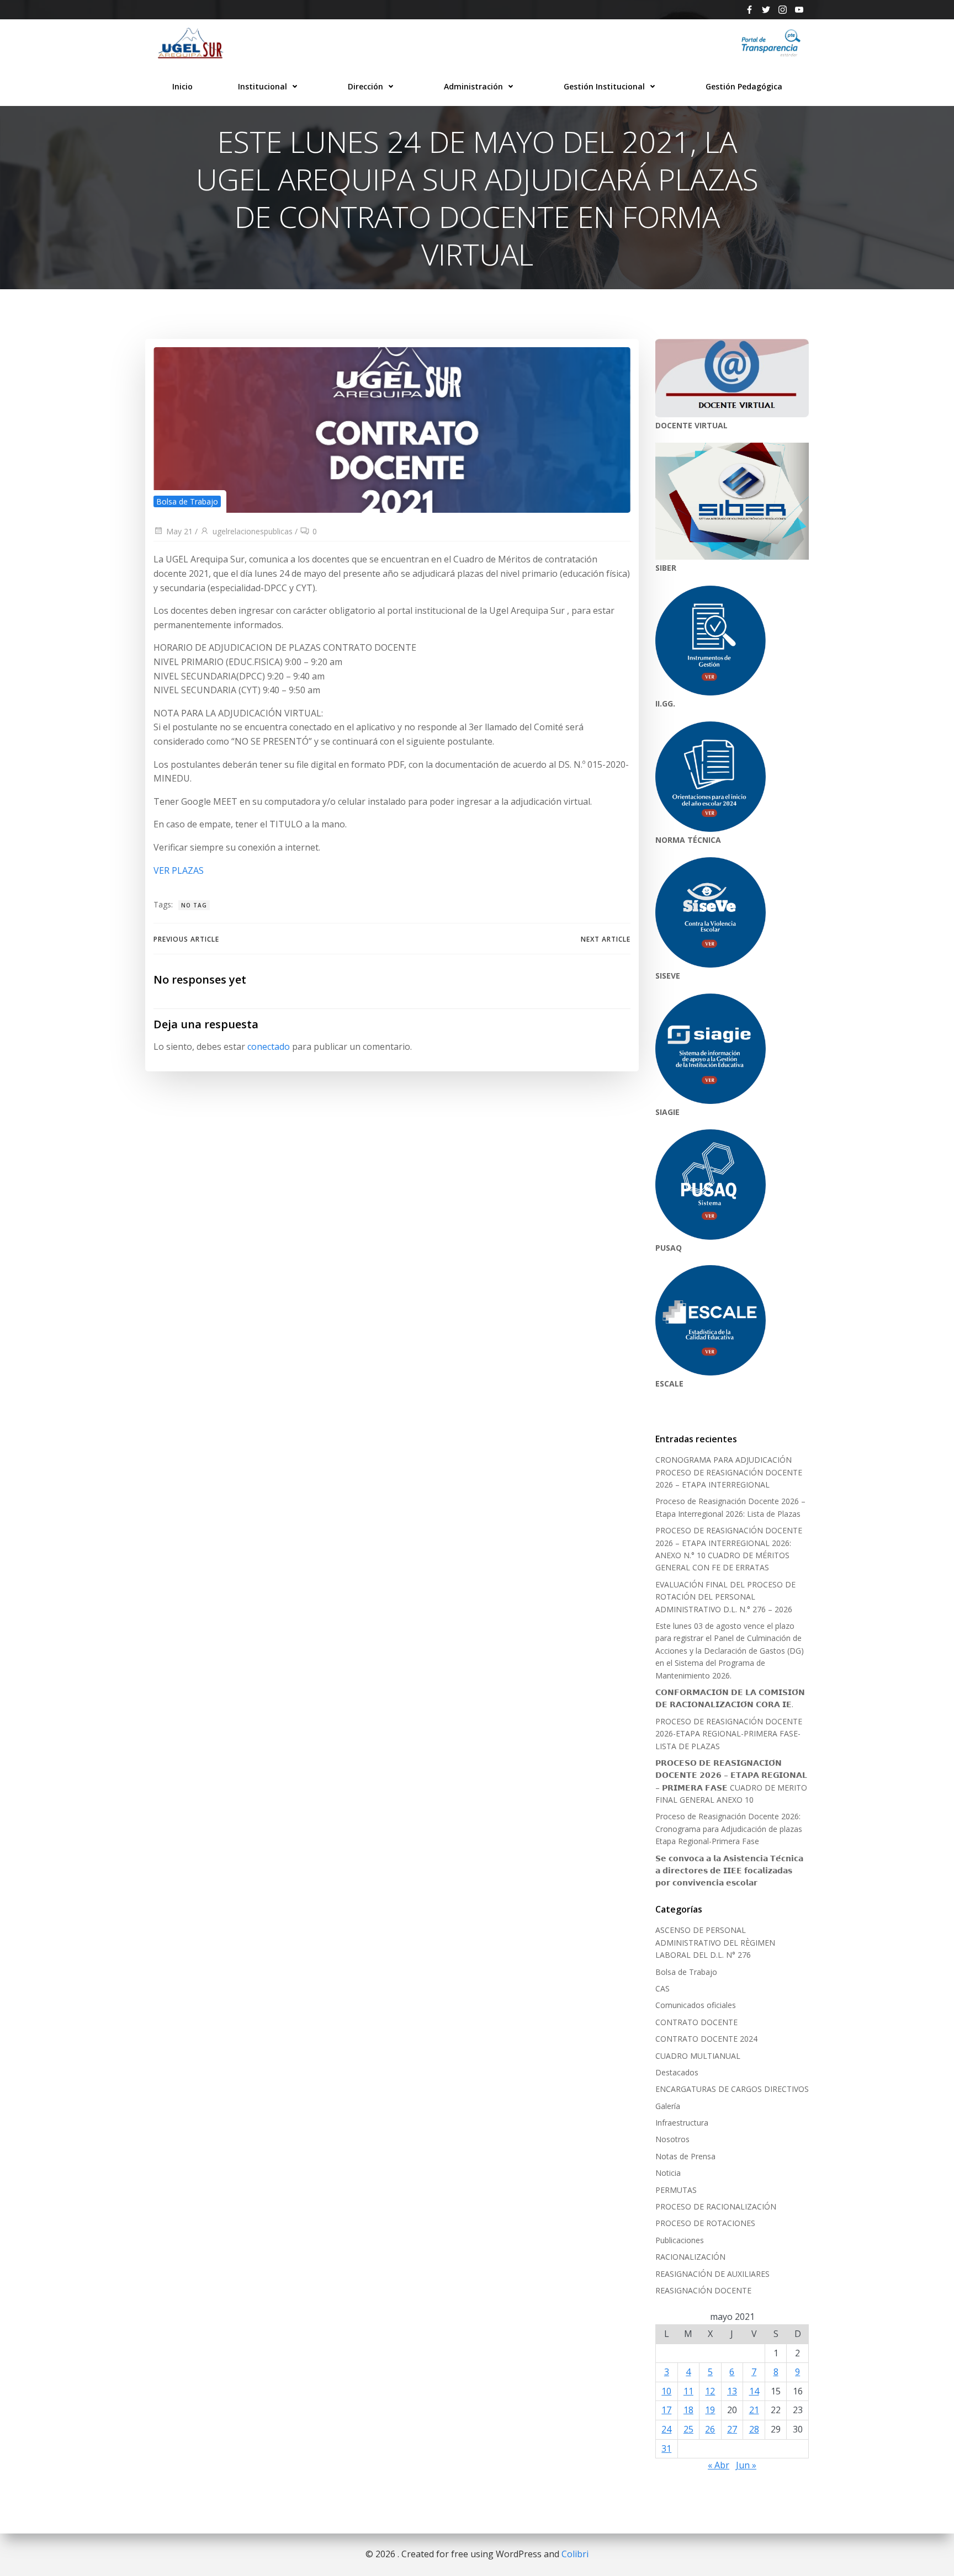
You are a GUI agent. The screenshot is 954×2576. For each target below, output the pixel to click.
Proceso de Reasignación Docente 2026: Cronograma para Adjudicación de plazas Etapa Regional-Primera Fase (729, 1829)
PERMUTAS (676, 2190)
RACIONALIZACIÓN (690, 2257)
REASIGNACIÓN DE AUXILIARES (712, 2274)
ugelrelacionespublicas (253, 531)
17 (666, 2410)
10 (666, 2391)
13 (732, 2391)
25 (688, 2429)
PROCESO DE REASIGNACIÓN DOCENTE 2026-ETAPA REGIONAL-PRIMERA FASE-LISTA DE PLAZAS (729, 1734)
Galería (668, 2106)
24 (666, 2429)
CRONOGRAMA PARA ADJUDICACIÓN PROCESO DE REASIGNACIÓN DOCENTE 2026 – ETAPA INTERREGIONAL (729, 1472)
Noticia (668, 2173)
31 (666, 2448)
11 (688, 2391)
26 (710, 2429)
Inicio (182, 86)
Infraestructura (682, 2123)
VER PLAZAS (179, 870)
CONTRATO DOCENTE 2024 (706, 2039)
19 (710, 2410)
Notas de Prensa (685, 2156)
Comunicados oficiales (696, 2005)
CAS (662, 1988)
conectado (269, 1047)
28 (754, 2429)
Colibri (575, 2554)
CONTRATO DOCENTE (696, 2022)
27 (732, 2429)
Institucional (263, 86)
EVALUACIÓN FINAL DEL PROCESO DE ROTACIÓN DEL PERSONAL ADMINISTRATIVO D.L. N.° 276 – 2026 (725, 1597)
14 (754, 2391)
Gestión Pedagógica (744, 86)
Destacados (677, 2072)
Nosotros (672, 2139)
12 (710, 2391)
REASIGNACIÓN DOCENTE (703, 2290)
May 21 (179, 531)
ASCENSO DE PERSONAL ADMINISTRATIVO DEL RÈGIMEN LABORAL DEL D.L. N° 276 (715, 1942)
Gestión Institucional (604, 86)
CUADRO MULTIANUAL (698, 2056)
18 (688, 2410)
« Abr (719, 2465)
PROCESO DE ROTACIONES (705, 2223)
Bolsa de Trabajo (187, 501)
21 (754, 2410)
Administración (473, 86)
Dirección (365, 86)
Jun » (746, 2465)
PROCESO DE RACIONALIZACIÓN (716, 2206)
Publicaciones (680, 2240)
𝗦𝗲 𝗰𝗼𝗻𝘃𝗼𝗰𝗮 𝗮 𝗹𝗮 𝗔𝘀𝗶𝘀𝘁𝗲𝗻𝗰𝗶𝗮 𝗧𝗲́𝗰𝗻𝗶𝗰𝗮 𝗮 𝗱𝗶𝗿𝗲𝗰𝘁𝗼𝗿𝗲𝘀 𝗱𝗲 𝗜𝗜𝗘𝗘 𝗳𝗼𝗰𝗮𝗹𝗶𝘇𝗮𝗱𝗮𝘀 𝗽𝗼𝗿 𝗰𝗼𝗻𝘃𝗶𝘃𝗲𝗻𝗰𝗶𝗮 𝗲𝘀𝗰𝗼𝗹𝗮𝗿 (729, 1871)
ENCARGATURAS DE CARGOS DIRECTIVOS (732, 2089)
